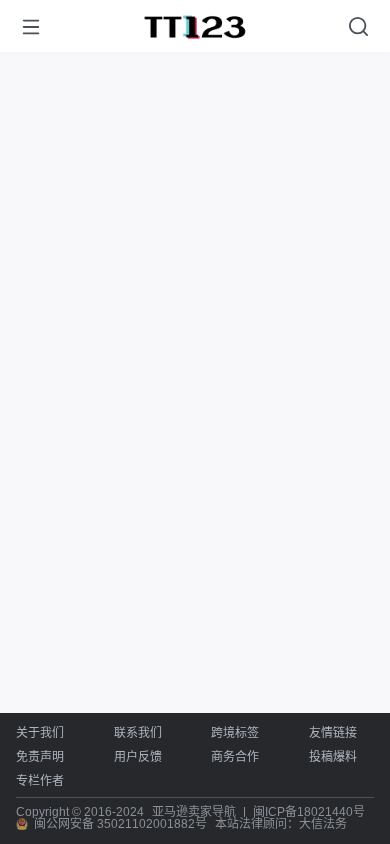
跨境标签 (235, 733)
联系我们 (138, 733)
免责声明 (40, 757)
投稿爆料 (333, 757)
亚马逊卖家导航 (194, 812)
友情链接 (333, 733)
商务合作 (235, 757)
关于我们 (40, 733)
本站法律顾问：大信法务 (281, 824)
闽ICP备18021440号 (309, 812)
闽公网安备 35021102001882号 (120, 824)
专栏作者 (40, 781)
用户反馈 (138, 757)
